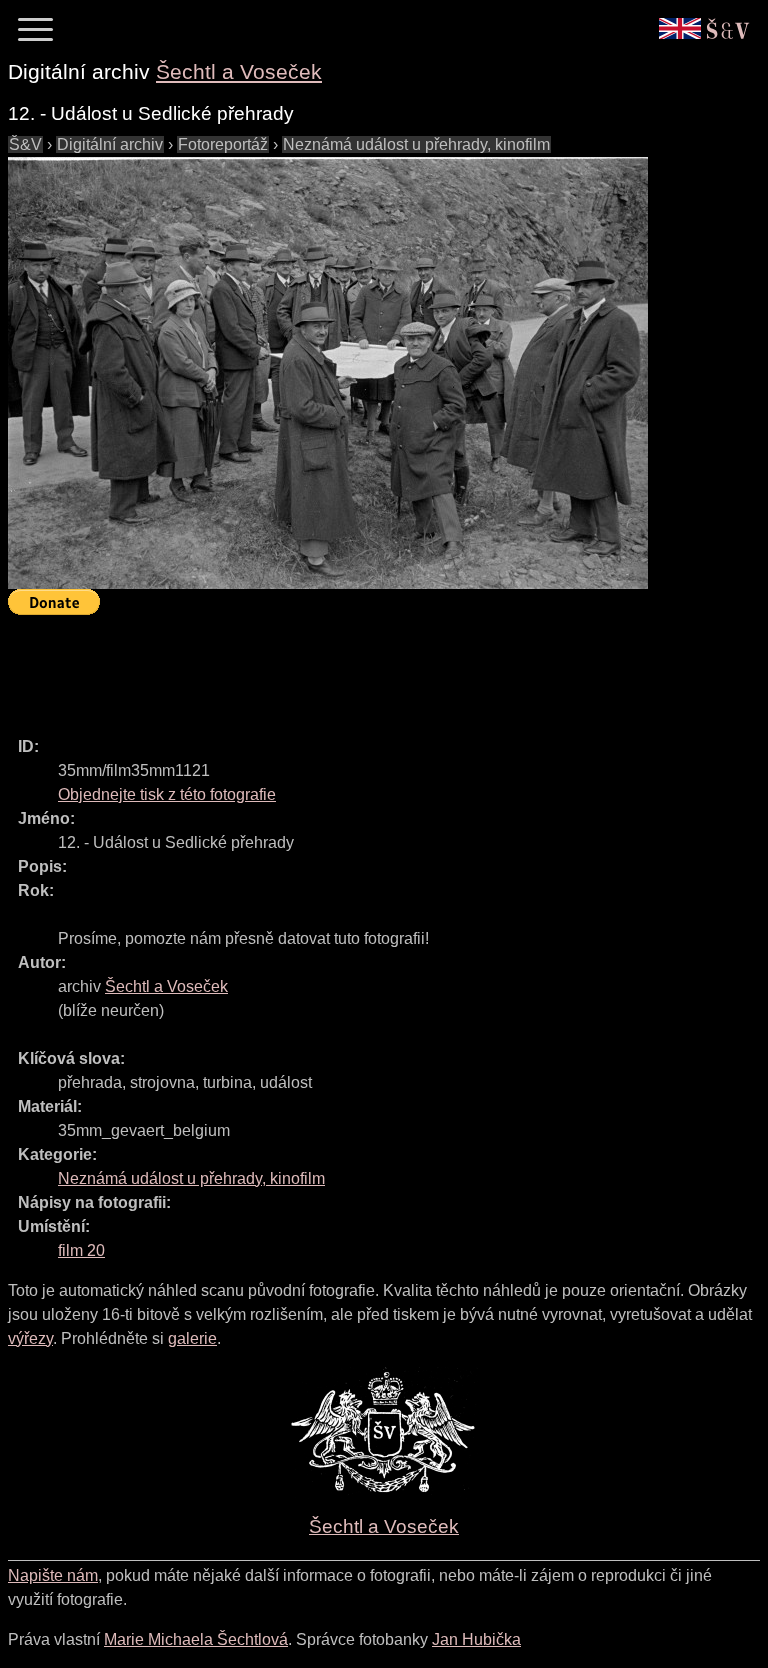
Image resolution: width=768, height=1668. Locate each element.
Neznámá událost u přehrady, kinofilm (416, 144)
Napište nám (53, 1575)
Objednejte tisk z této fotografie (167, 794)
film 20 (81, 1250)
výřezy (30, 1338)
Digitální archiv (110, 144)
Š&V (25, 144)
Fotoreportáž (223, 144)
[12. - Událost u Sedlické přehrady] (328, 373)
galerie (192, 1338)
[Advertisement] (372, 667)
